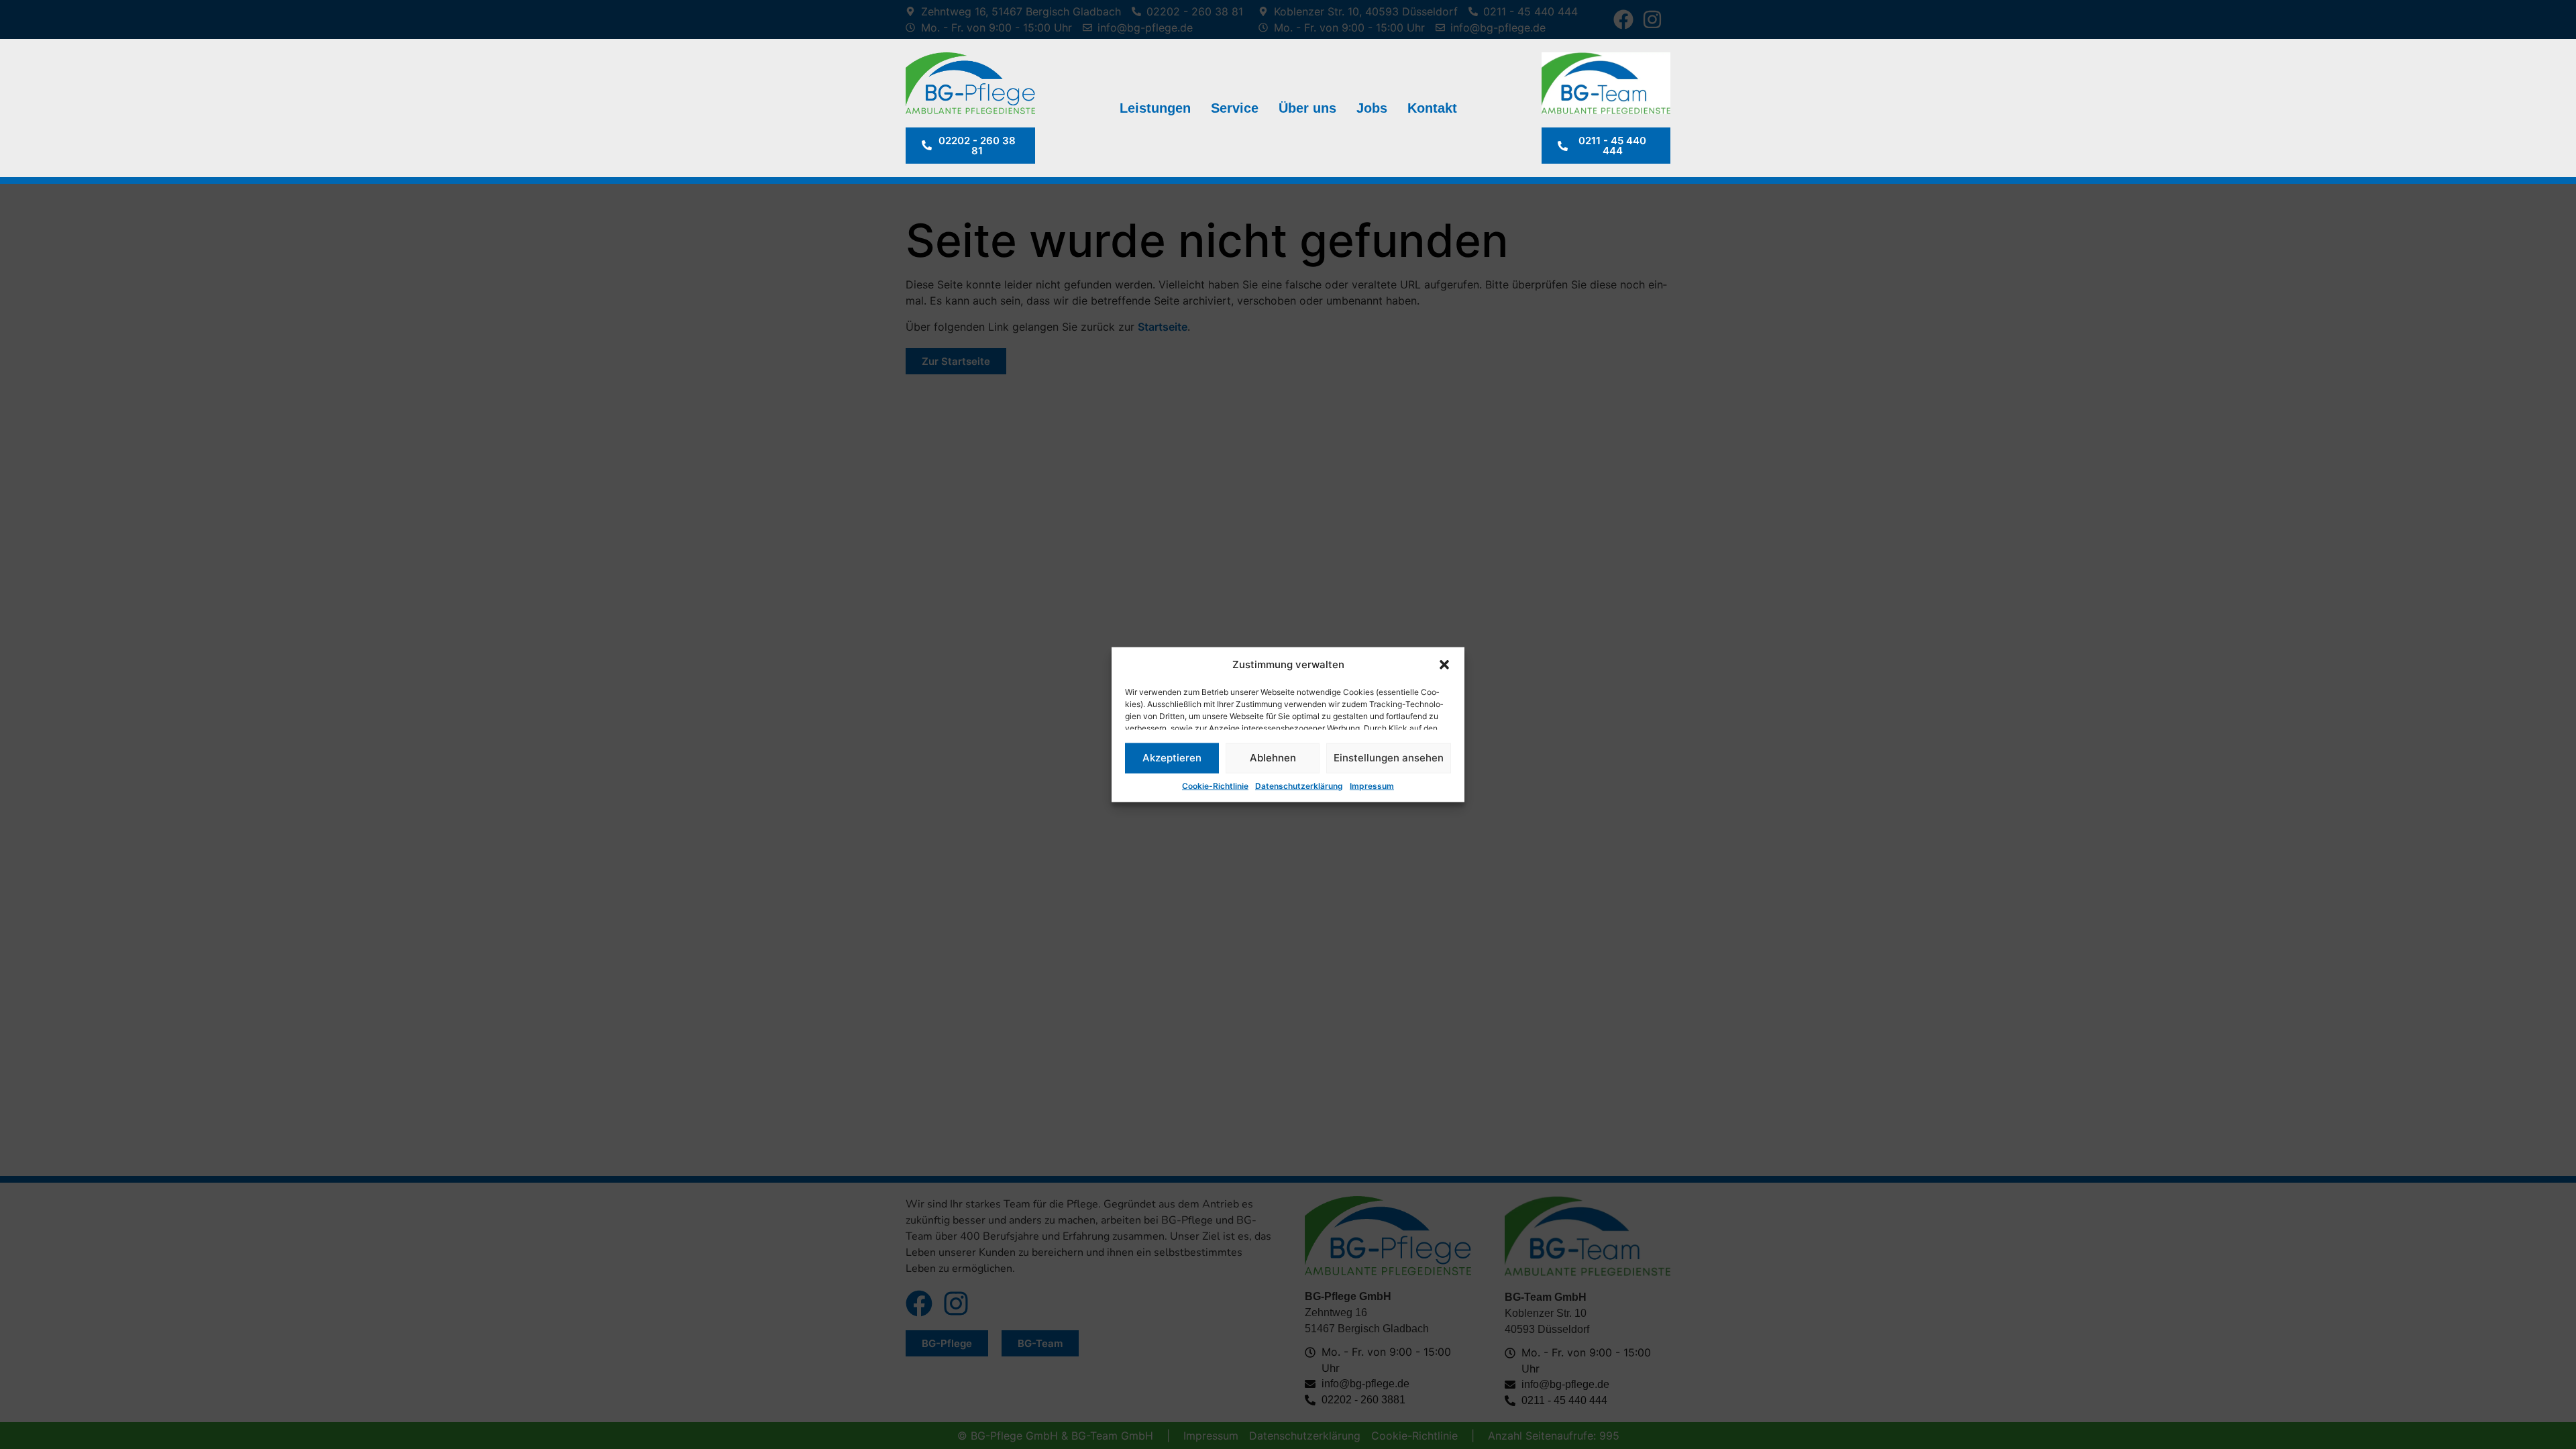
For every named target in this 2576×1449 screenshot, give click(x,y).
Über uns (1307, 108)
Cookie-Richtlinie (1215, 785)
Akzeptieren (1172, 758)
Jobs (1372, 108)
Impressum (1372, 785)
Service (1235, 108)
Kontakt (1432, 108)
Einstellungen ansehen (1389, 758)
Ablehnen (1273, 758)
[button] (1444, 665)
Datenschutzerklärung (1299, 785)
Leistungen (1155, 108)
